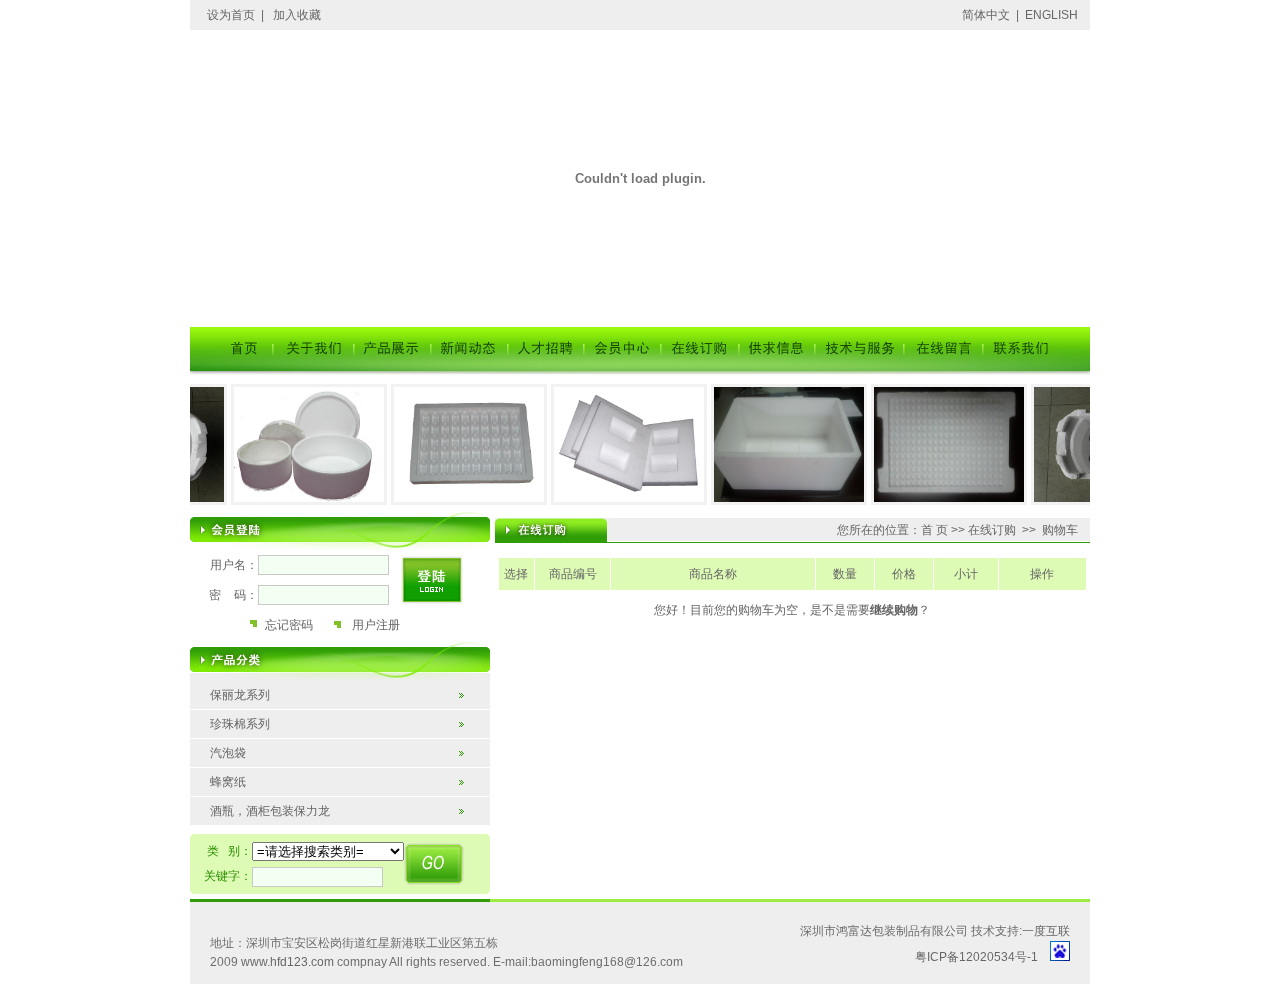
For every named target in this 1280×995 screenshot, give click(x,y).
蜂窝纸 (228, 782)
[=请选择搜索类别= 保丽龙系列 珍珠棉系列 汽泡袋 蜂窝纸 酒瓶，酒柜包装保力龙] (328, 852)
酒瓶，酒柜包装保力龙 (270, 811)
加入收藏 (297, 15)
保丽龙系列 (240, 695)
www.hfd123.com (287, 962)
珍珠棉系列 (240, 724)
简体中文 (986, 15)
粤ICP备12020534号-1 (976, 957)
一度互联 (1046, 931)
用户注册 (376, 625)
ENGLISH (1051, 15)
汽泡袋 (228, 753)
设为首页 (231, 15)
